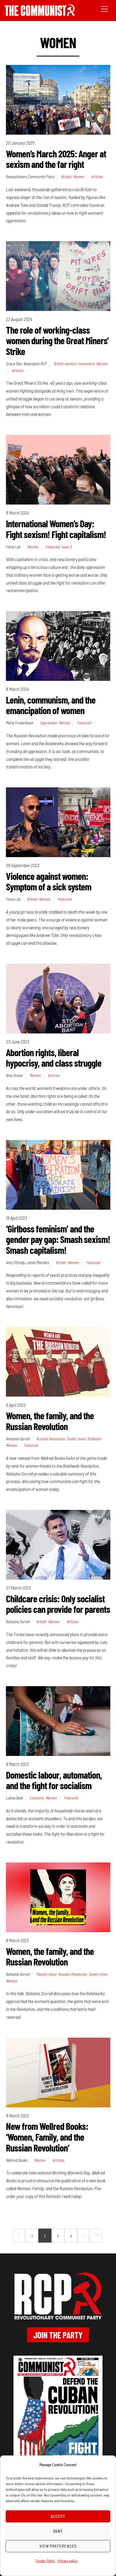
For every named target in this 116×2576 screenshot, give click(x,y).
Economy (37, 1798)
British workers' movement (74, 364)
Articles (97, 177)
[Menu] (105, 9)
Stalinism (94, 1439)
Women (79, 177)
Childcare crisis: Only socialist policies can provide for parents (58, 1604)
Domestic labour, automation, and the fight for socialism (54, 1780)
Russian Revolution (51, 1439)
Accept (58, 2516)
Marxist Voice (47, 1974)
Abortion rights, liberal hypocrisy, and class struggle (54, 1058)
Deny (58, 2531)
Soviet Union (76, 1439)
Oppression (49, 723)
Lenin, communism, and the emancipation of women (51, 705)
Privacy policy (68, 2561)
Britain (66, 177)
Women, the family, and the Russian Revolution (50, 1421)
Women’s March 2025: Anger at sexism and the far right (56, 159)
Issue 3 (67, 547)
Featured (53, 547)
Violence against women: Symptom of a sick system (49, 881)
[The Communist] (40, 14)
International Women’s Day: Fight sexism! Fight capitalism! (56, 529)
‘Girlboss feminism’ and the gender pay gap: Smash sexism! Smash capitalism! (58, 1239)
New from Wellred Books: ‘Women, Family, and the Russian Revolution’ (47, 2137)
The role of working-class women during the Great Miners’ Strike (57, 340)
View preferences (58, 2546)
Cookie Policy (45, 2561)
